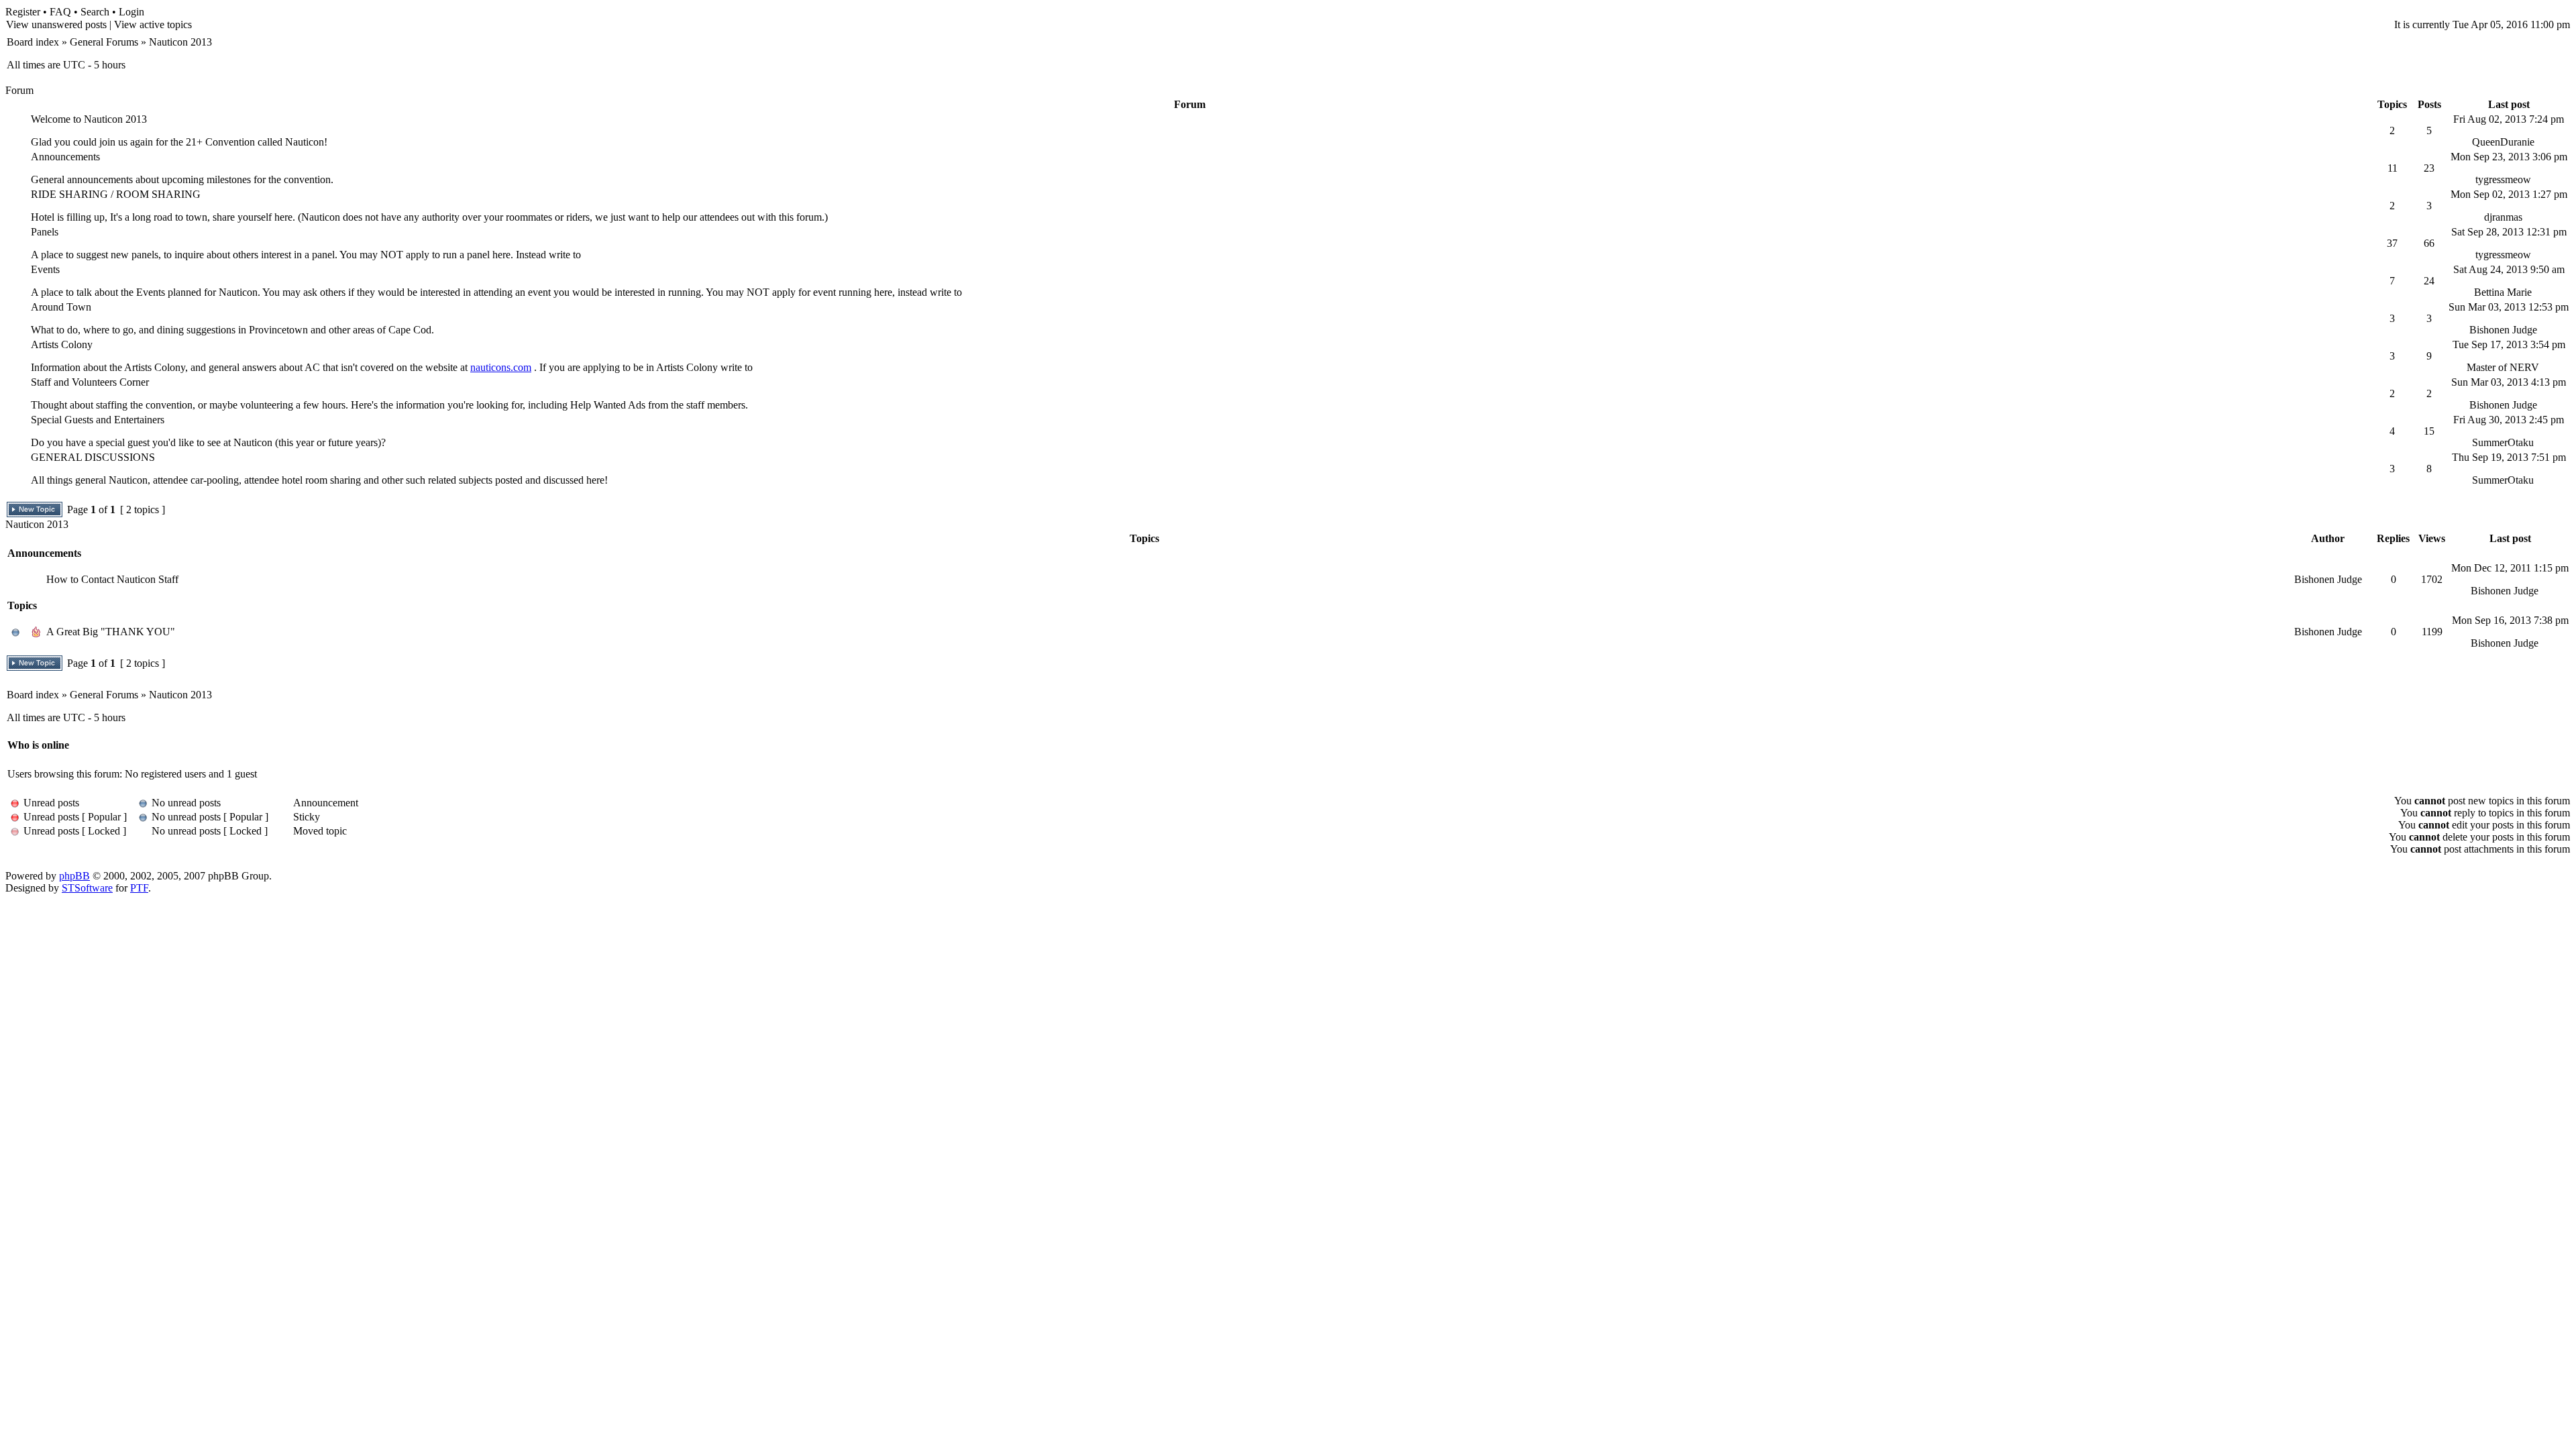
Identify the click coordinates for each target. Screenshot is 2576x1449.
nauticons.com (501, 367)
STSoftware (87, 888)
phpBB (74, 876)
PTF (139, 888)
